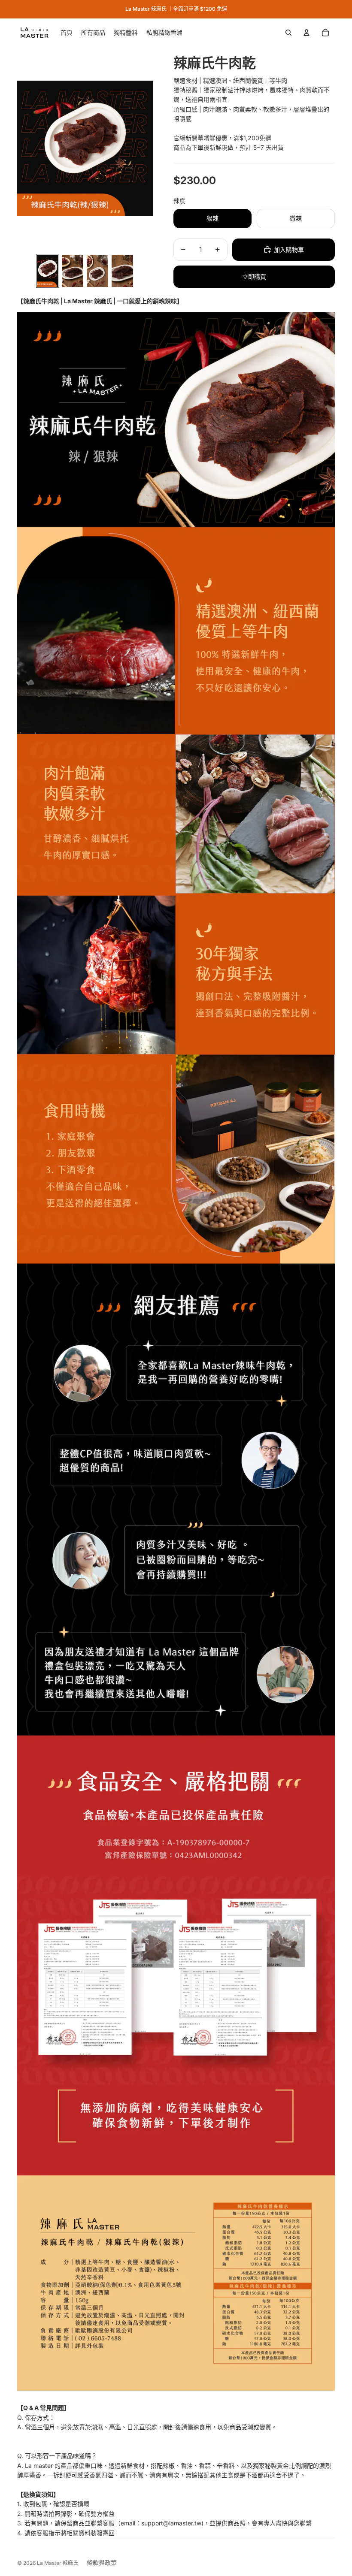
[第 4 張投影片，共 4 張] (122, 271)
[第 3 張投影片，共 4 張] (97, 271)
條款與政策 (102, 2562)
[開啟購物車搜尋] (288, 33)
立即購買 (254, 276)
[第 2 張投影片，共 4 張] (73, 271)
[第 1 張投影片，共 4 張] (48, 271)
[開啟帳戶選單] (306, 33)
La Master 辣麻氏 (58, 2563)
